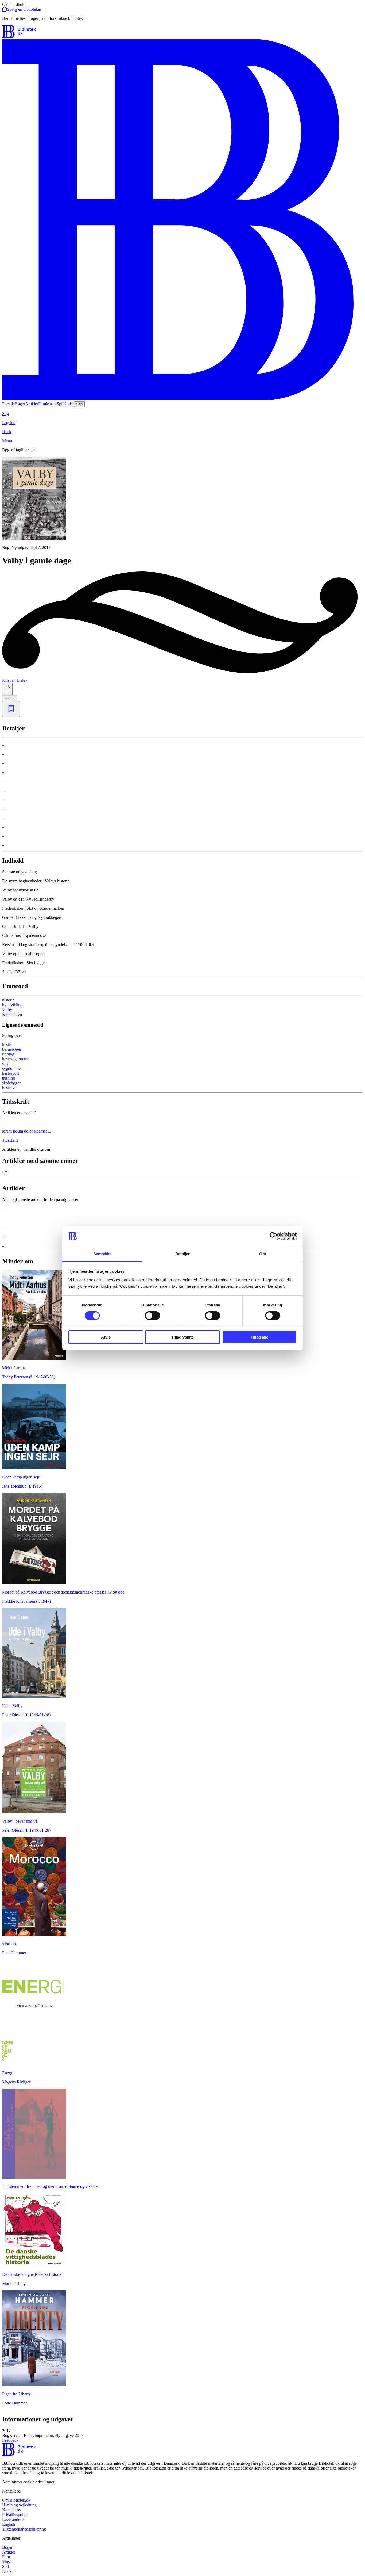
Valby (7, 1010)
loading (10, 698)
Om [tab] (263, 1254)
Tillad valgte (183, 1337)
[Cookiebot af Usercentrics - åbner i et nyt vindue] (273, 1236)
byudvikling (12, 1005)
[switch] (152, 1316)
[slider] (183, 503)
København (12, 1014)
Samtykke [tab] (102, 1254)
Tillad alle (259, 1337)
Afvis (106, 1337)
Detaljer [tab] (183, 1254)
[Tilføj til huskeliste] (11, 709)
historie (8, 1000)
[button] (183, 2433)
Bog (7, 686)
